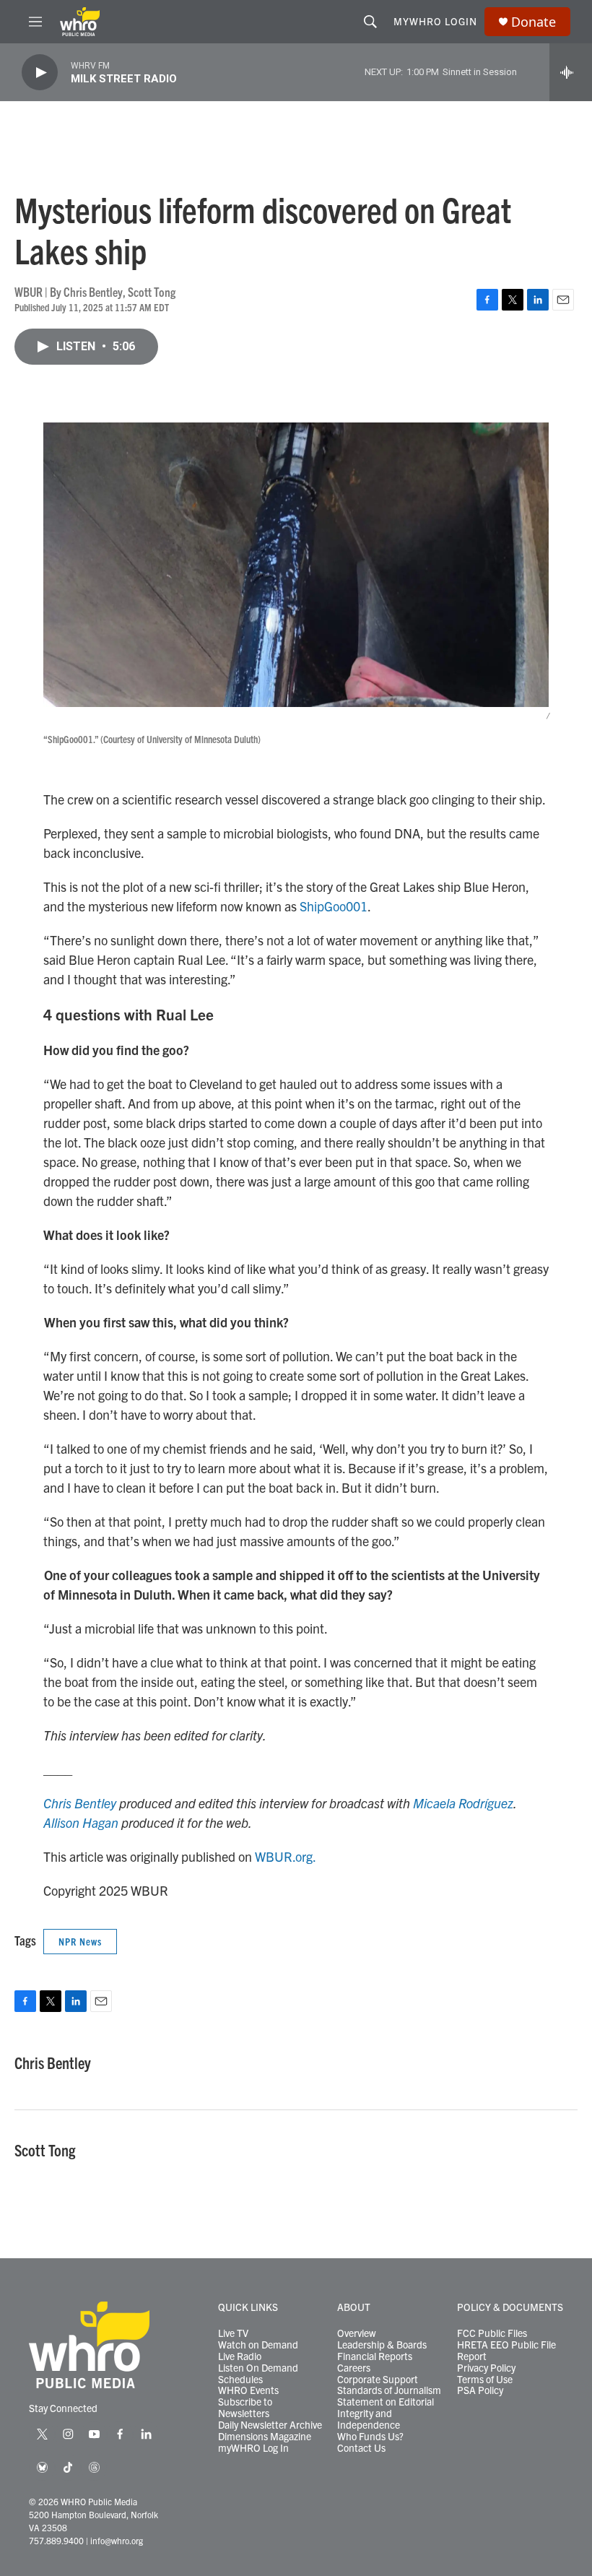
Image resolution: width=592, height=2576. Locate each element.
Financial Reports (375, 2356)
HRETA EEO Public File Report (506, 2351)
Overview (357, 2333)
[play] (40, 73)
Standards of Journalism (389, 2390)
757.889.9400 (56, 2540)
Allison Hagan (81, 1822)
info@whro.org (117, 2540)
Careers (354, 2368)
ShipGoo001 (334, 906)
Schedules (240, 2380)
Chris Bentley (80, 1803)
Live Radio (240, 2356)
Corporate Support (378, 2380)
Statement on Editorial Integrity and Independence (386, 2414)
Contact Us (361, 2448)
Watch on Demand (258, 2345)
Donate (534, 22)
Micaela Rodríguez (463, 1803)
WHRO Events (248, 2390)
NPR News (80, 1941)
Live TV (233, 2333)
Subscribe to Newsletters (245, 2408)
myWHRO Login (435, 21)
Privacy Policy (486, 2368)
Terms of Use (485, 2380)
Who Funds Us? (370, 2437)
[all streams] (571, 72)
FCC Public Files (492, 2333)
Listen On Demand (258, 2368)
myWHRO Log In (253, 2448)
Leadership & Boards (382, 2345)
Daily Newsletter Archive (270, 2425)
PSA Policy (480, 2390)
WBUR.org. (286, 1856)
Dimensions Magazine (265, 2437)
